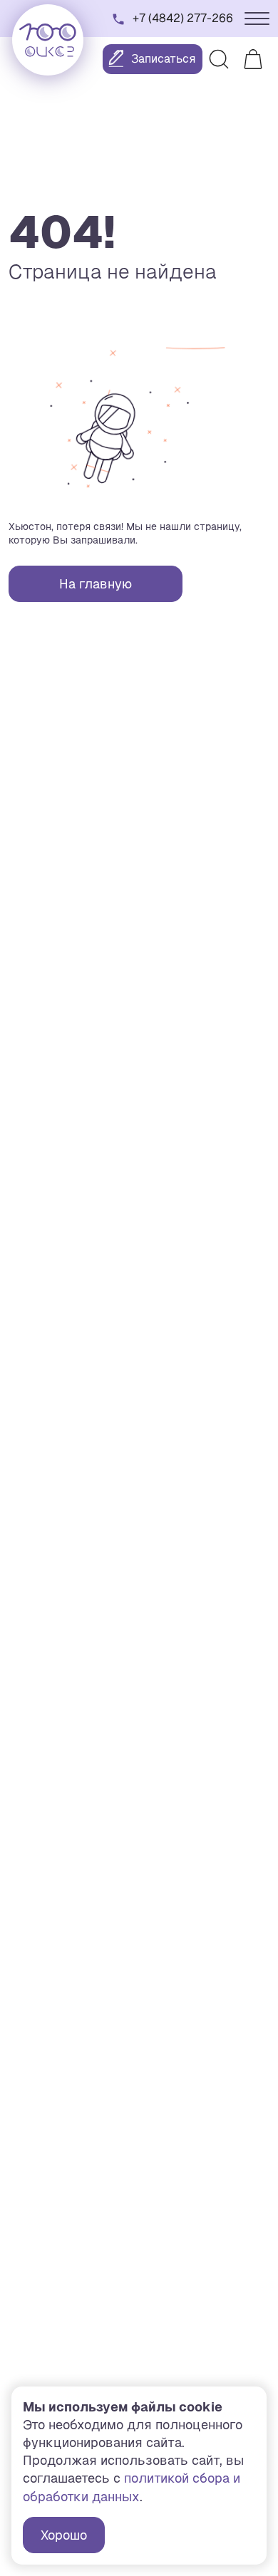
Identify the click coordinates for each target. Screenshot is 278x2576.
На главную (96, 584)
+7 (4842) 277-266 (183, 18)
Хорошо (64, 2535)
